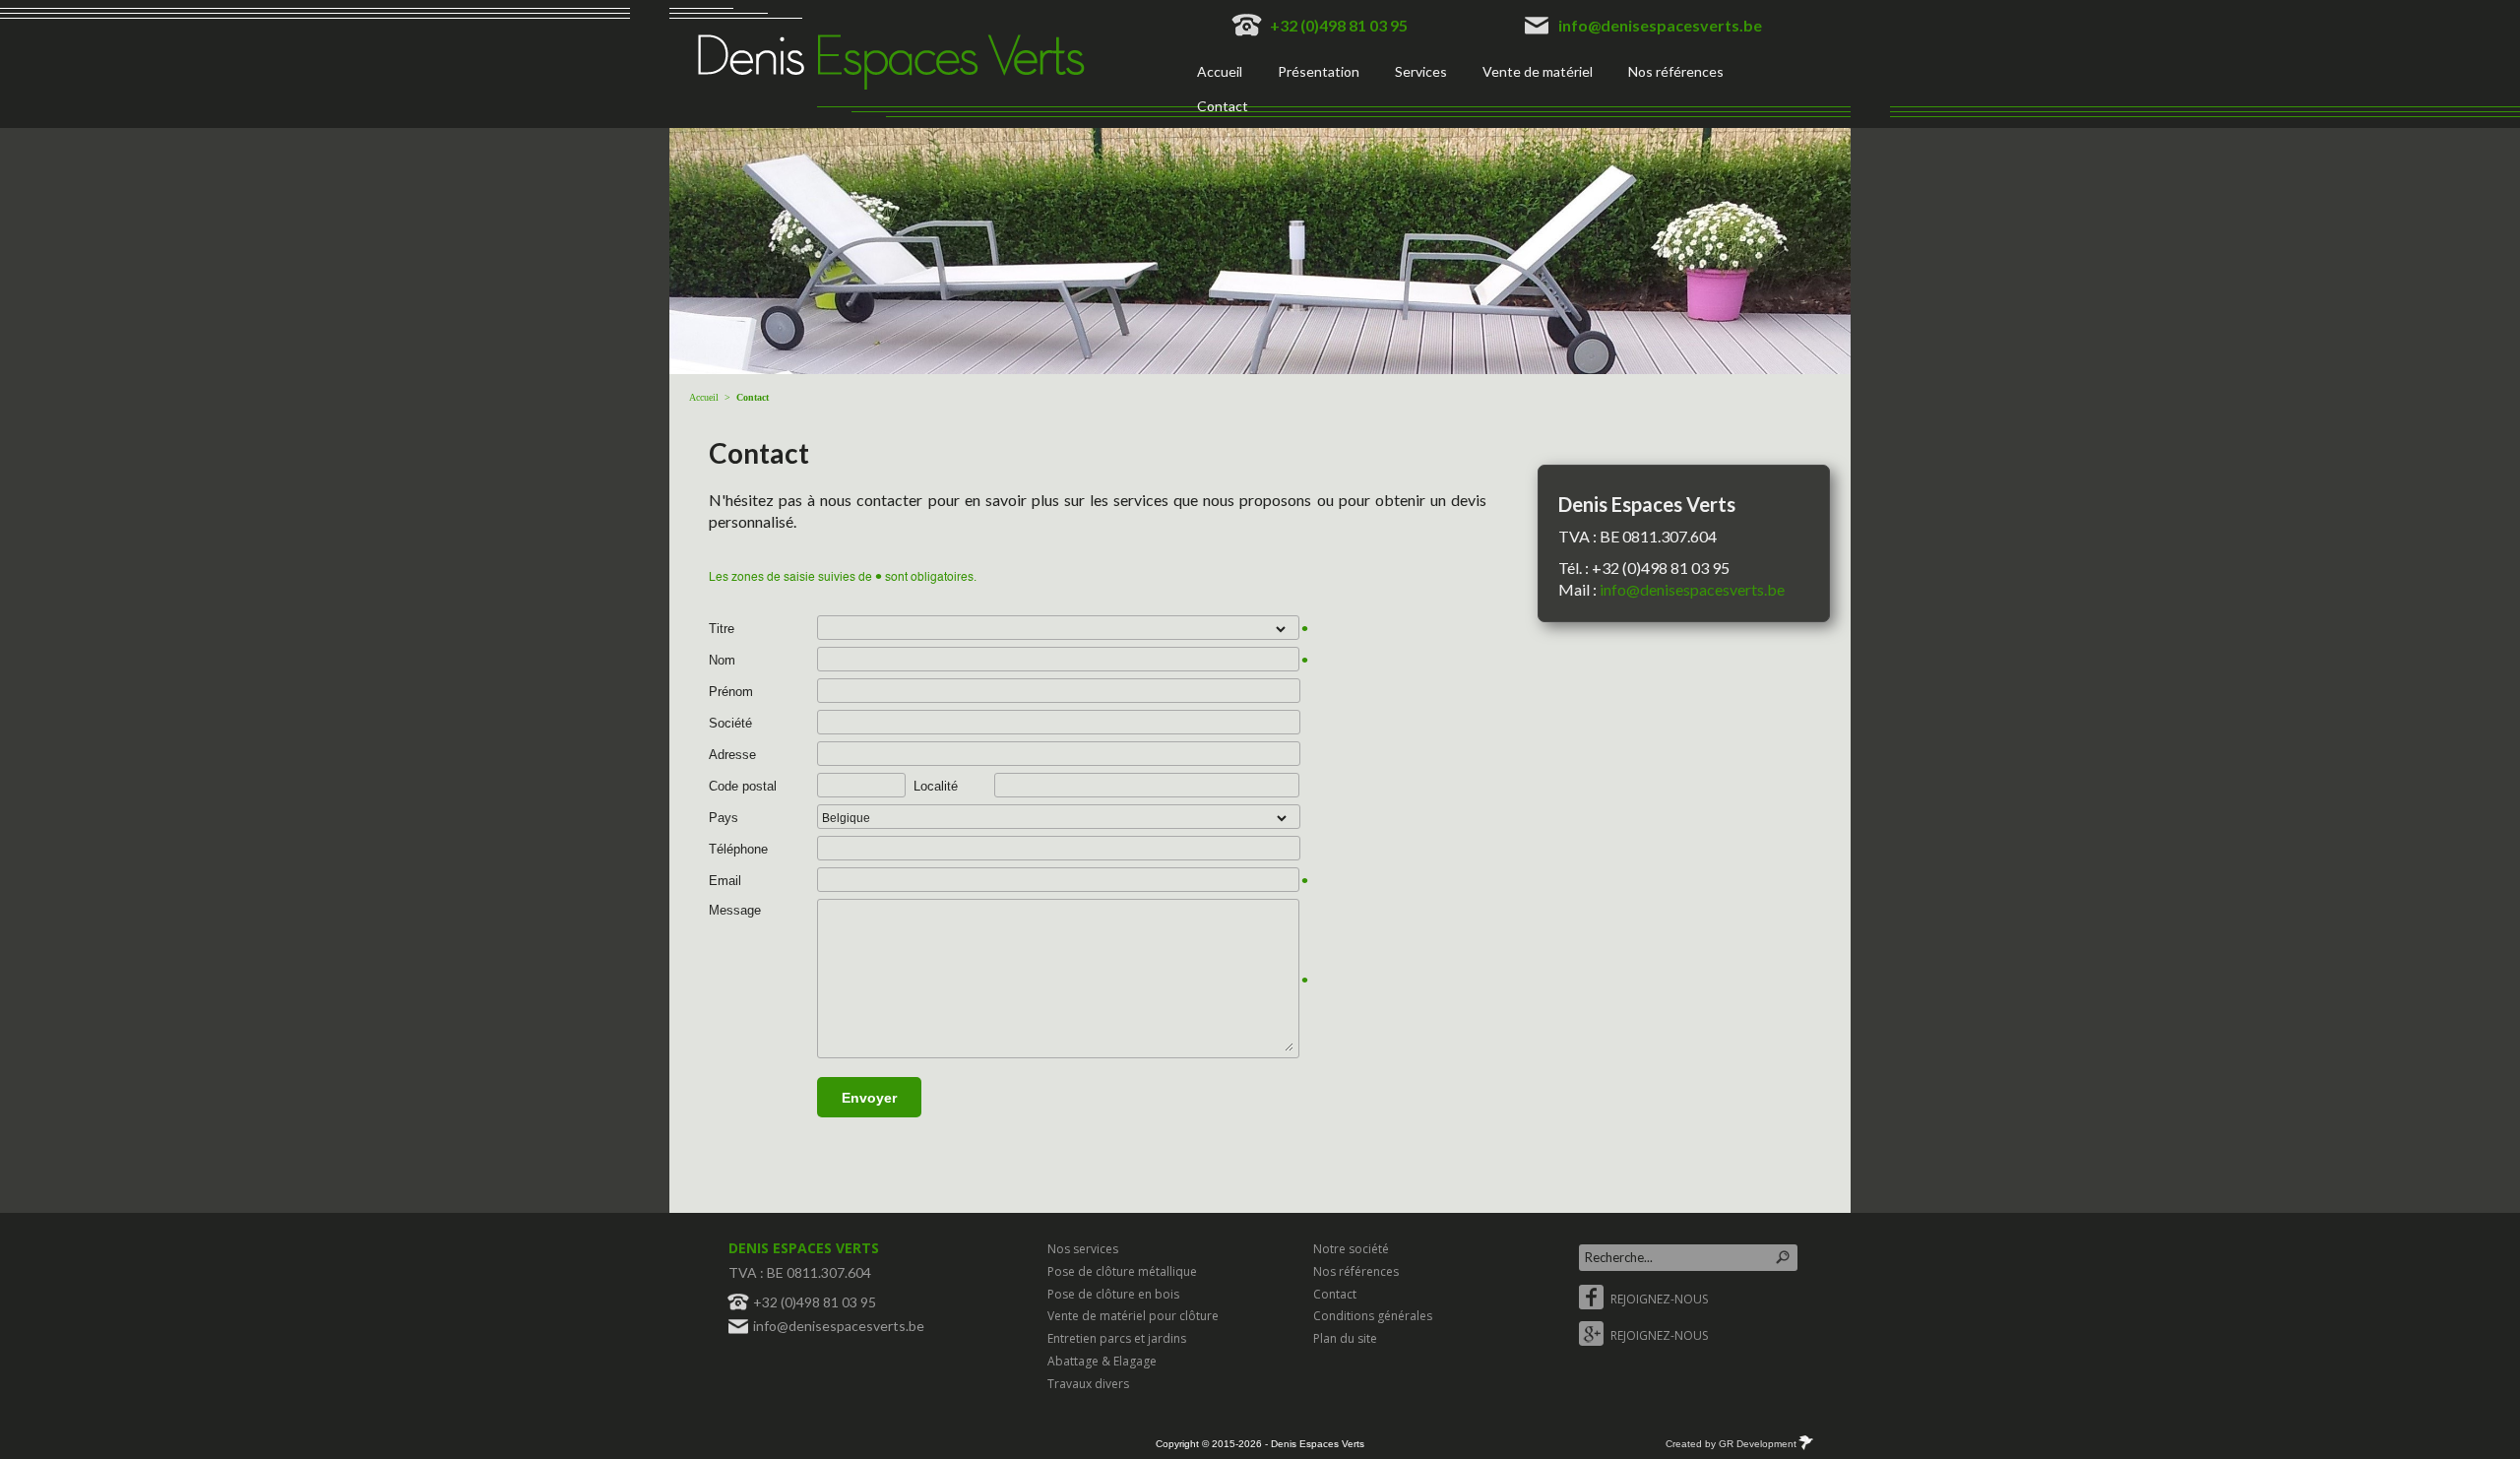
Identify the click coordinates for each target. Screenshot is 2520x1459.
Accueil (1220, 71)
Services (1421, 71)
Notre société (1351, 1249)
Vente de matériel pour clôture (1133, 1316)
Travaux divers (1088, 1384)
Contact (1223, 106)
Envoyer (869, 1098)
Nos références (1676, 71)
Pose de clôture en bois (1113, 1294)
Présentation (1319, 71)
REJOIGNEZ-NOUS (1658, 1299)
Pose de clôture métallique (1122, 1271)
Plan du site (1345, 1338)
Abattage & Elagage (1102, 1361)
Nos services (1083, 1249)
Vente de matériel (1538, 71)
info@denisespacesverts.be (1660, 25)
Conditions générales (1373, 1316)
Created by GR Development (1731, 1444)
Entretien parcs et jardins (1117, 1338)
